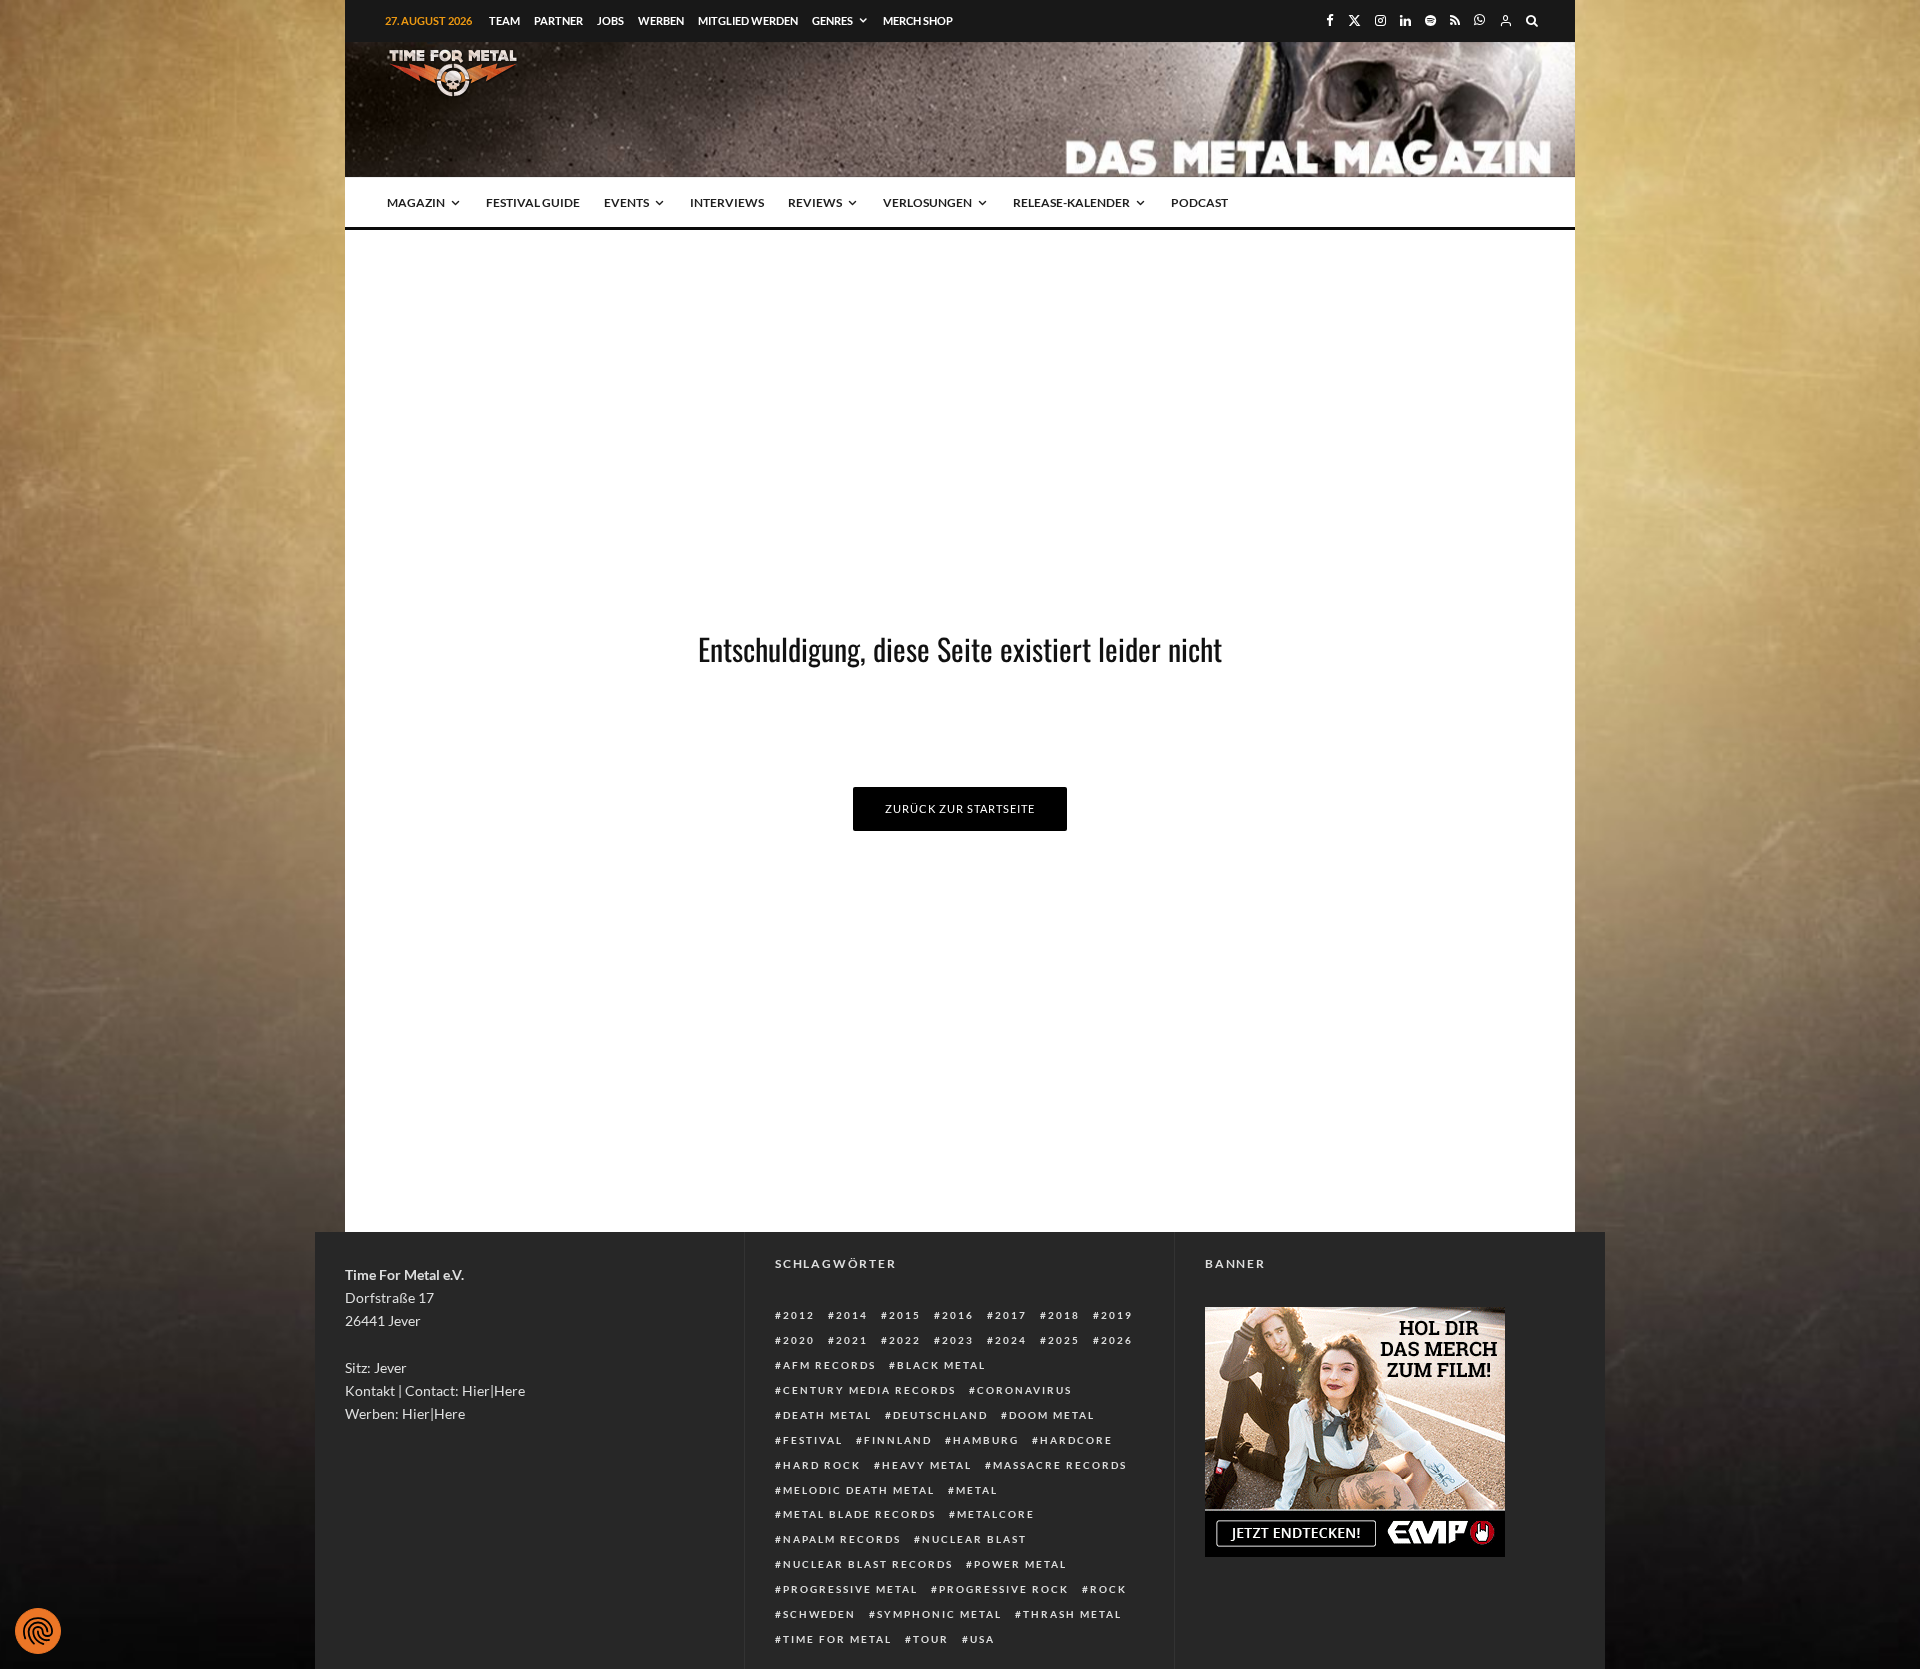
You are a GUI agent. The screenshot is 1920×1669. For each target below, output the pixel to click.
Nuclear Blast (974, 1539)
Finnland (898, 1440)
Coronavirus (1024, 1390)
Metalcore (996, 1514)
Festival (813, 1440)
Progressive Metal (850, 1589)
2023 (958, 1340)
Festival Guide (533, 202)
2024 (1011, 1340)
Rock (1108, 1589)
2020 (799, 1340)
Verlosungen (927, 202)
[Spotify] (1430, 20)
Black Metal (941, 1365)
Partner (558, 20)
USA (982, 1639)
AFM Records (829, 1365)
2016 (958, 1315)
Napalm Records (842, 1539)
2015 (905, 1315)
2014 (852, 1315)
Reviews (815, 202)
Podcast (1199, 202)
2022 (905, 1340)
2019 (1117, 1315)
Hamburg (986, 1440)
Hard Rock (822, 1465)
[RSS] (1455, 20)
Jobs (610, 20)
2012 (799, 1315)
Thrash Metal (1072, 1614)
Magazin (416, 202)
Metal (977, 1490)
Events (626, 202)
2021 (852, 1340)
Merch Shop (918, 20)
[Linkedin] (1405, 20)
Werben (661, 20)
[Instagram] (1380, 20)
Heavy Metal (927, 1465)
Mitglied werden (748, 20)
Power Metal (1020, 1564)
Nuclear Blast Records (868, 1564)
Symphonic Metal (939, 1614)
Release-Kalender (1071, 202)
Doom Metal (1052, 1415)
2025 (1064, 1340)
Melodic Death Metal (859, 1490)
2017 (1011, 1315)
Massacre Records (1060, 1465)
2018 (1064, 1315)
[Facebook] (1330, 20)
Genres (832, 20)
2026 (1117, 1340)
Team (504, 20)
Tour (931, 1639)
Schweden (819, 1614)
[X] (1354, 20)
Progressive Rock (1004, 1589)
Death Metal (827, 1415)
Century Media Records (869, 1390)
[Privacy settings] (38, 1631)
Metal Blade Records (859, 1514)
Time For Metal (837, 1639)
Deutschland (940, 1415)
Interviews (727, 202)
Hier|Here (493, 1390)
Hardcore (1076, 1440)
